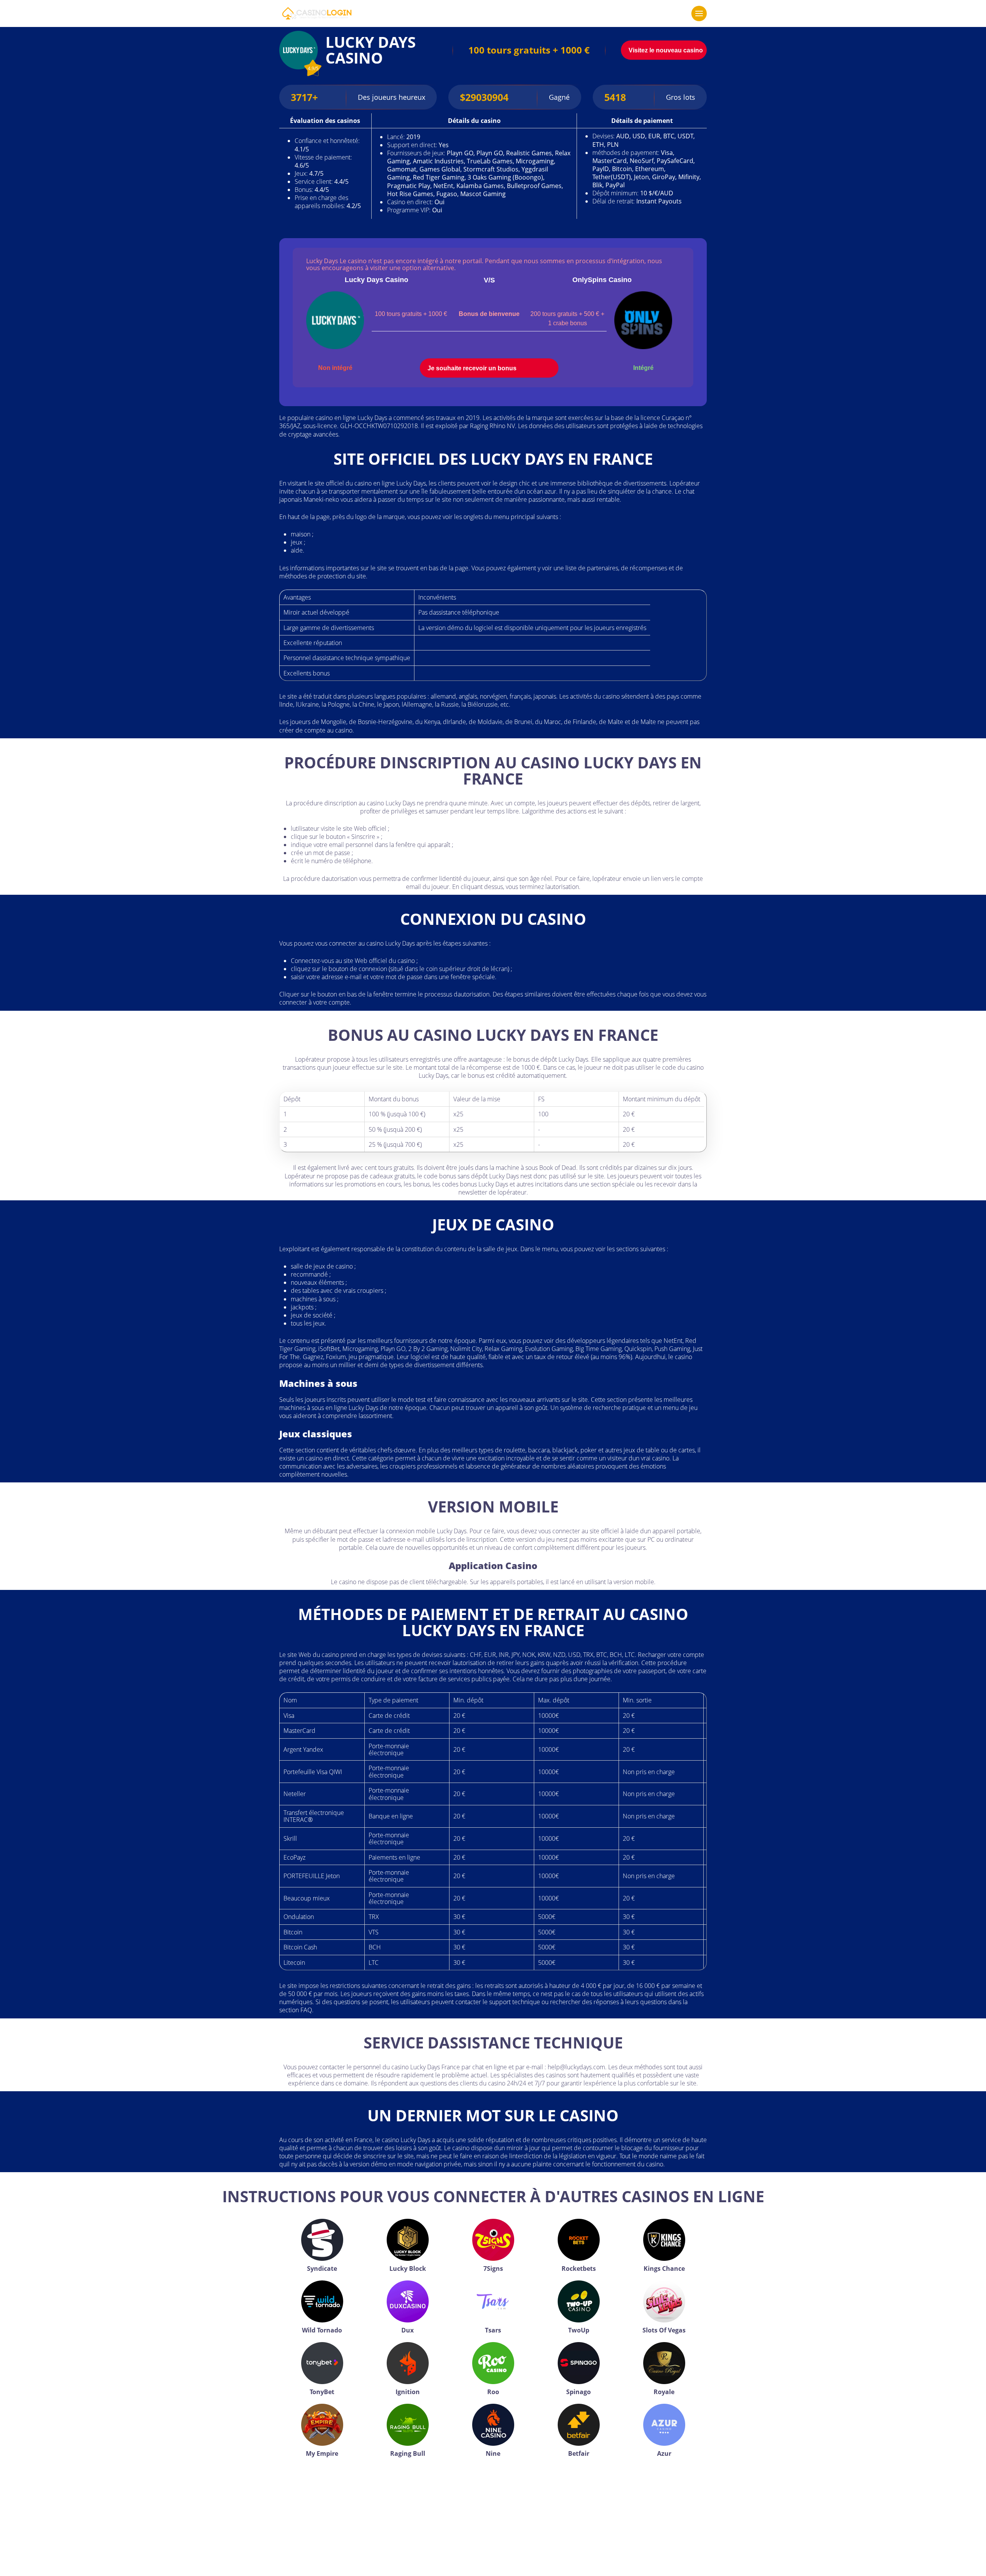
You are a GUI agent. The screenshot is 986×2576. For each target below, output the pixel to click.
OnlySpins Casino (602, 280)
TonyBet (322, 2392)
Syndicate (322, 2268)
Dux (407, 2330)
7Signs (493, 2268)
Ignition (408, 2392)
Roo (493, 2392)
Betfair (579, 2453)
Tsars (493, 2330)
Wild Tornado (322, 2330)
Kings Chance (664, 2268)
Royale (664, 2392)
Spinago (579, 2392)
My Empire (322, 2453)
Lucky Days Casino (376, 280)
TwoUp (579, 2330)
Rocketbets (579, 2268)
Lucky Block (408, 2268)
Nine (493, 2453)
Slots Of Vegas (664, 2330)
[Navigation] (699, 13)
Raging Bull (408, 2453)
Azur (664, 2453)
